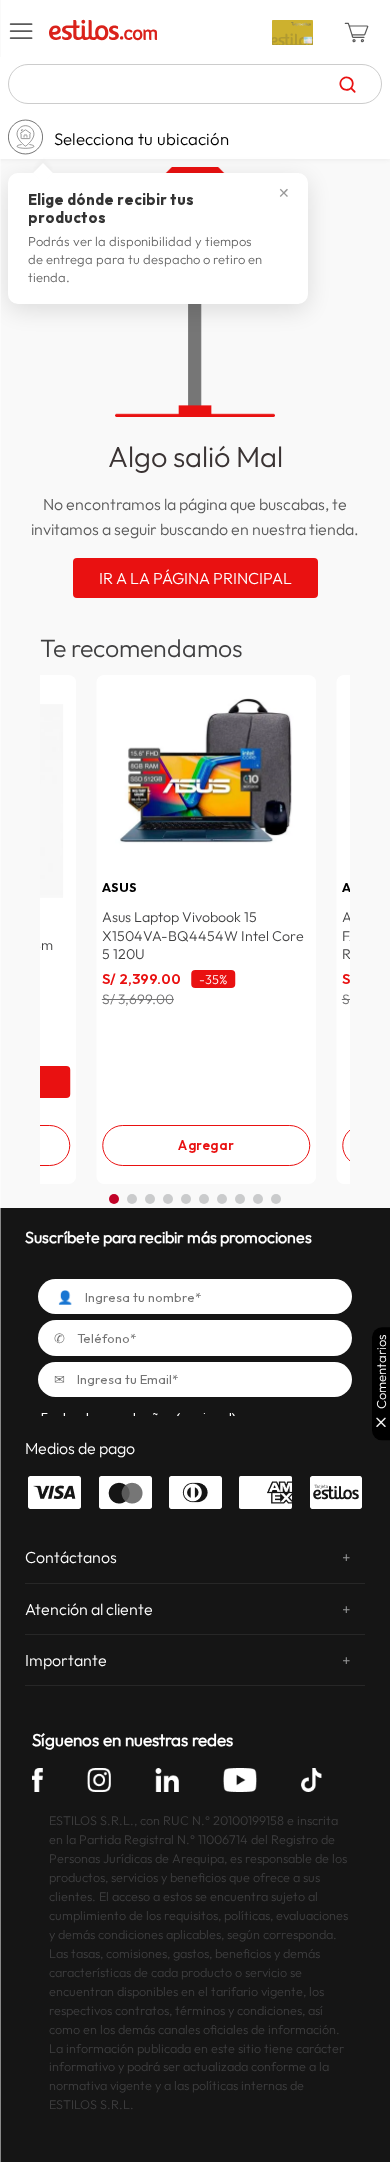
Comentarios (381, 1371)
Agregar (206, 1145)
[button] (22, 32)
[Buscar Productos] (347, 84)
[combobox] (195, 84)
